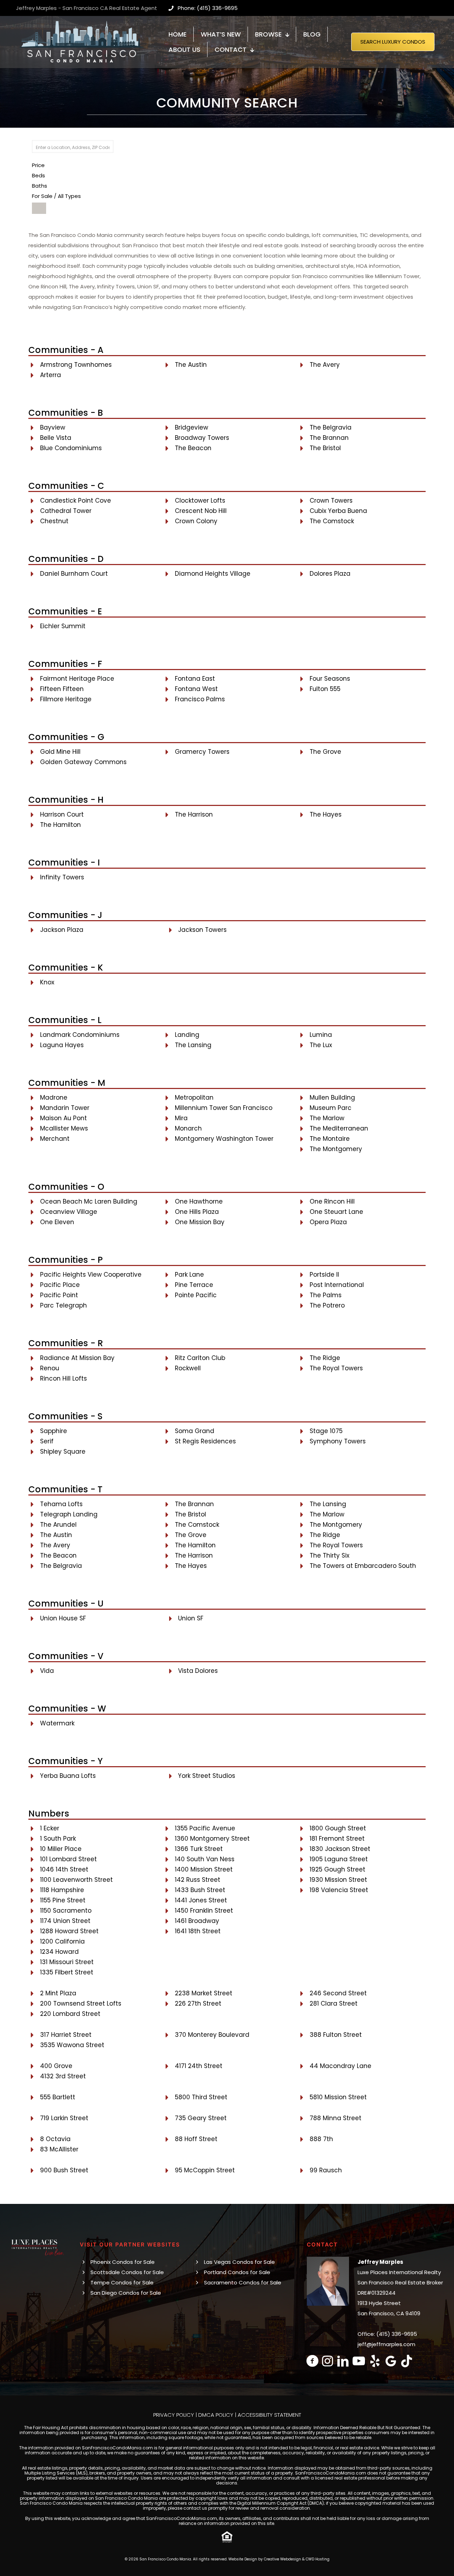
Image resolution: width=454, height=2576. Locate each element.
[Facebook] (312, 2361)
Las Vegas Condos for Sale (239, 2262)
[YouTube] (359, 2361)
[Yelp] (375, 2361)
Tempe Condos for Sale (122, 2282)
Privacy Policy (174, 2415)
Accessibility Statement (269, 2415)
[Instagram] (328, 2361)
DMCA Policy (216, 2415)
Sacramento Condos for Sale (243, 2282)
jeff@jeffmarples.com (386, 2344)
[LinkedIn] (343, 2361)
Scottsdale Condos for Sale (127, 2272)
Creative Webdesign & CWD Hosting (297, 2559)
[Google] (391, 2361)
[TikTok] (407, 2361)
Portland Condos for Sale (237, 2272)
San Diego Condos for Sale (126, 2293)
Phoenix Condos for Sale (123, 2262)
